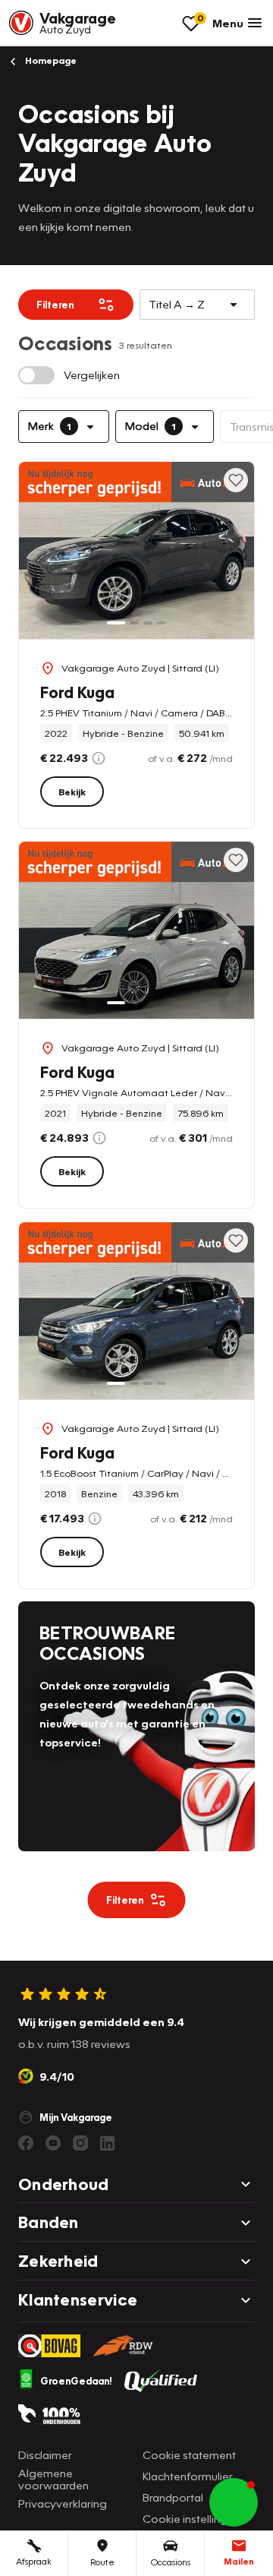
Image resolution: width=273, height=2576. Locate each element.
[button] (234, 2502)
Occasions (171, 2562)
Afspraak (34, 2561)
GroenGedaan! (76, 2381)
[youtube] (53, 2143)
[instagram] (80, 2143)
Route (102, 2562)
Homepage (50, 60)
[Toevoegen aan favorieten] (236, 480)
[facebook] (26, 2143)
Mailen (239, 2561)
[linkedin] (108, 2143)
